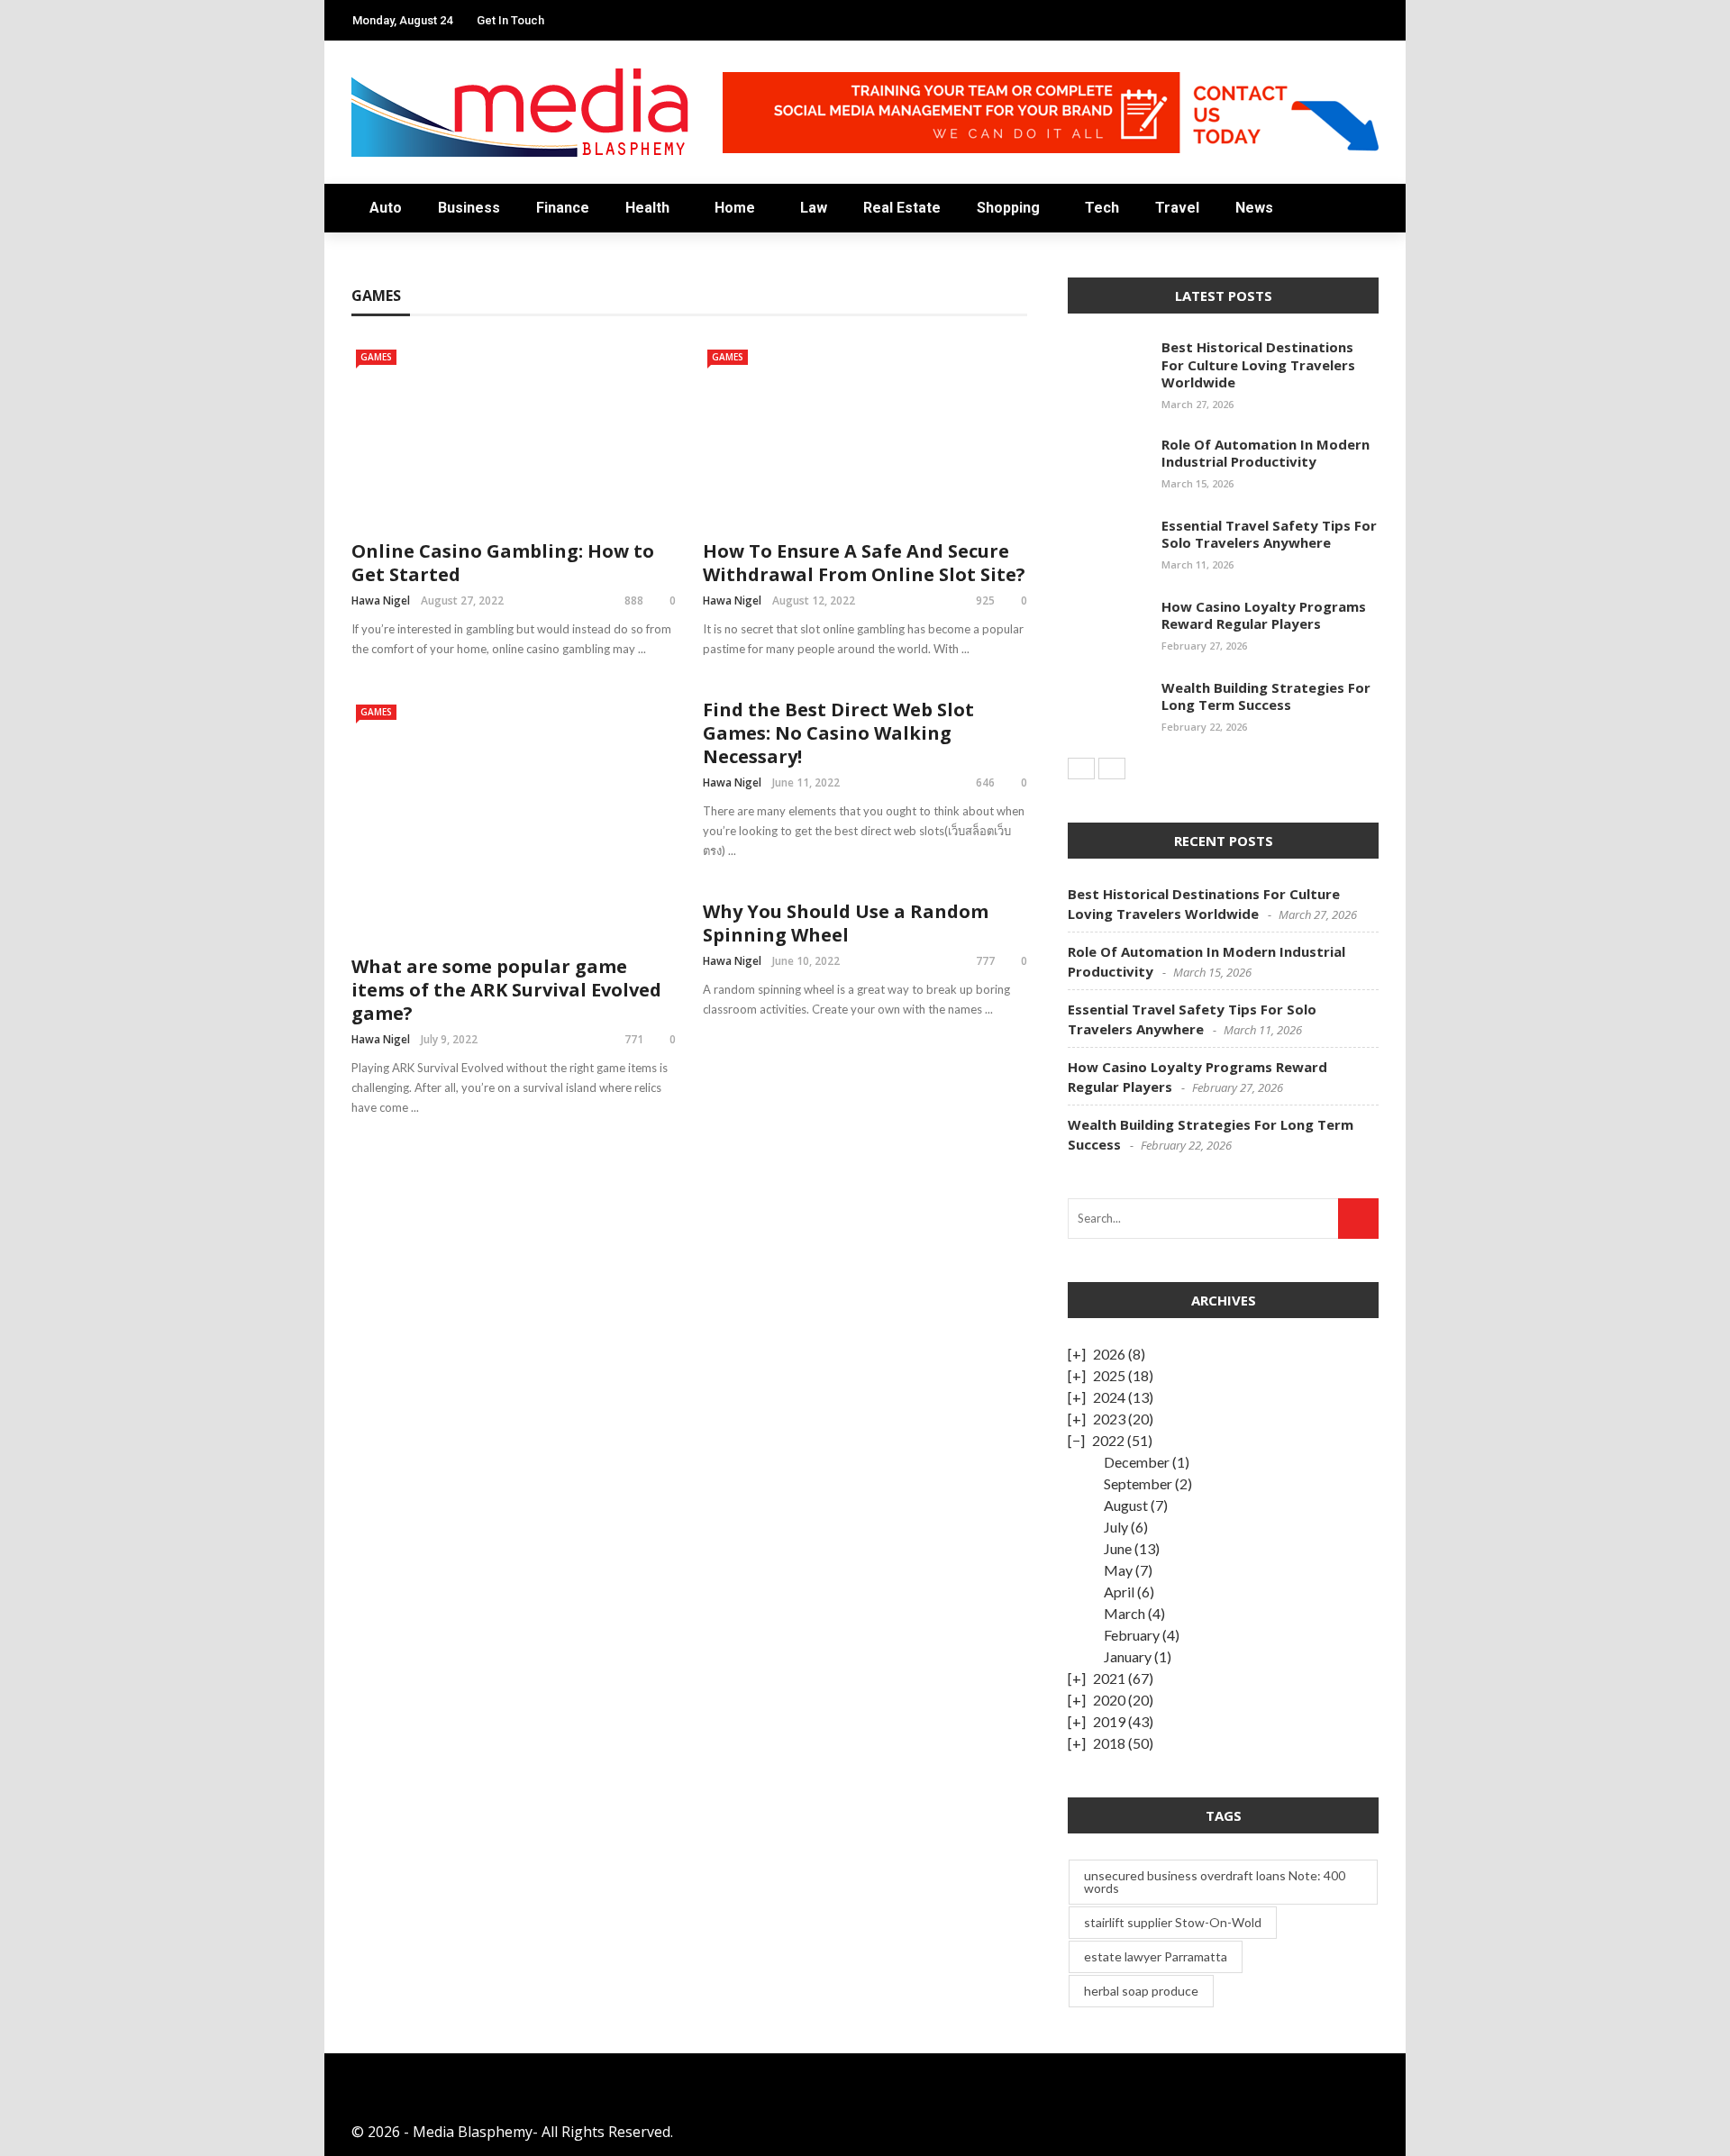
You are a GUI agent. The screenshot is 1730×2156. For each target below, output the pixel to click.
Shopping (389, 353)
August (1126, 1505)
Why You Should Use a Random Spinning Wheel (846, 923)
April (1119, 1592)
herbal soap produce (1141, 1991)
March (1124, 1613)
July (1116, 1527)
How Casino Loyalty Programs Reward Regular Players (1264, 615)
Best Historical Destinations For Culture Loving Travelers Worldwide (1258, 364)
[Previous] (1081, 769)
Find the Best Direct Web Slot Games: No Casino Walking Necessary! (838, 733)
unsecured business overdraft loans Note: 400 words (1215, 1882)
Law (367, 281)
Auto (372, 100)
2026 (1109, 1354)
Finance (383, 173)
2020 (1109, 1700)
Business (385, 136)
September (1138, 1483)
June (1118, 1548)
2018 (1109, 1743)
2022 (1108, 1440)
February (1132, 1635)
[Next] (1112, 769)
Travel (378, 425)
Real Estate (396, 317)
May (1118, 1570)
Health (647, 208)
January (1128, 1656)
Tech (371, 389)
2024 (1109, 1397)
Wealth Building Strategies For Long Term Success (1266, 696)
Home (374, 245)
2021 (1109, 1678)
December (1137, 1462)
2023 (1109, 1419)
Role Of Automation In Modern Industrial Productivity (1266, 453)
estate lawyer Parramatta (1156, 1956)
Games (728, 357)
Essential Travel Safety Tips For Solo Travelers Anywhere (1269, 534)
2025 (1109, 1375)
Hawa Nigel (732, 600)
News (372, 461)
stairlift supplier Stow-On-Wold (1173, 1922)
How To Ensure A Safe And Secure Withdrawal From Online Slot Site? (864, 563)
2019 (1109, 1721)
